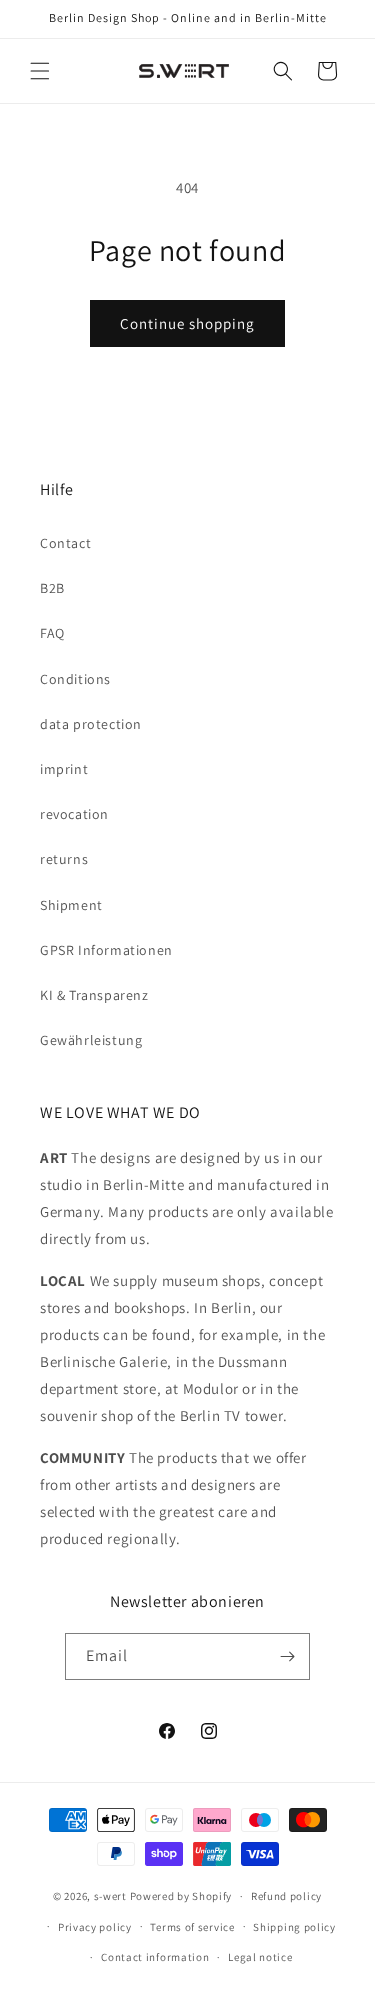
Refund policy (286, 1896)
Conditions (75, 679)
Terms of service (192, 1927)
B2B (52, 588)
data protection (91, 724)
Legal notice (260, 1957)
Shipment (71, 905)
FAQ (52, 633)
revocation (74, 814)
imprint (64, 769)
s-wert (110, 1896)
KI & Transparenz (94, 995)
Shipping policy (294, 1927)
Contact (65, 543)
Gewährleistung (91, 1040)
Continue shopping (187, 323)
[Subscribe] (287, 1656)
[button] (40, 71)
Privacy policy (95, 1927)
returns (64, 859)
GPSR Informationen (106, 950)
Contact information (155, 1957)
